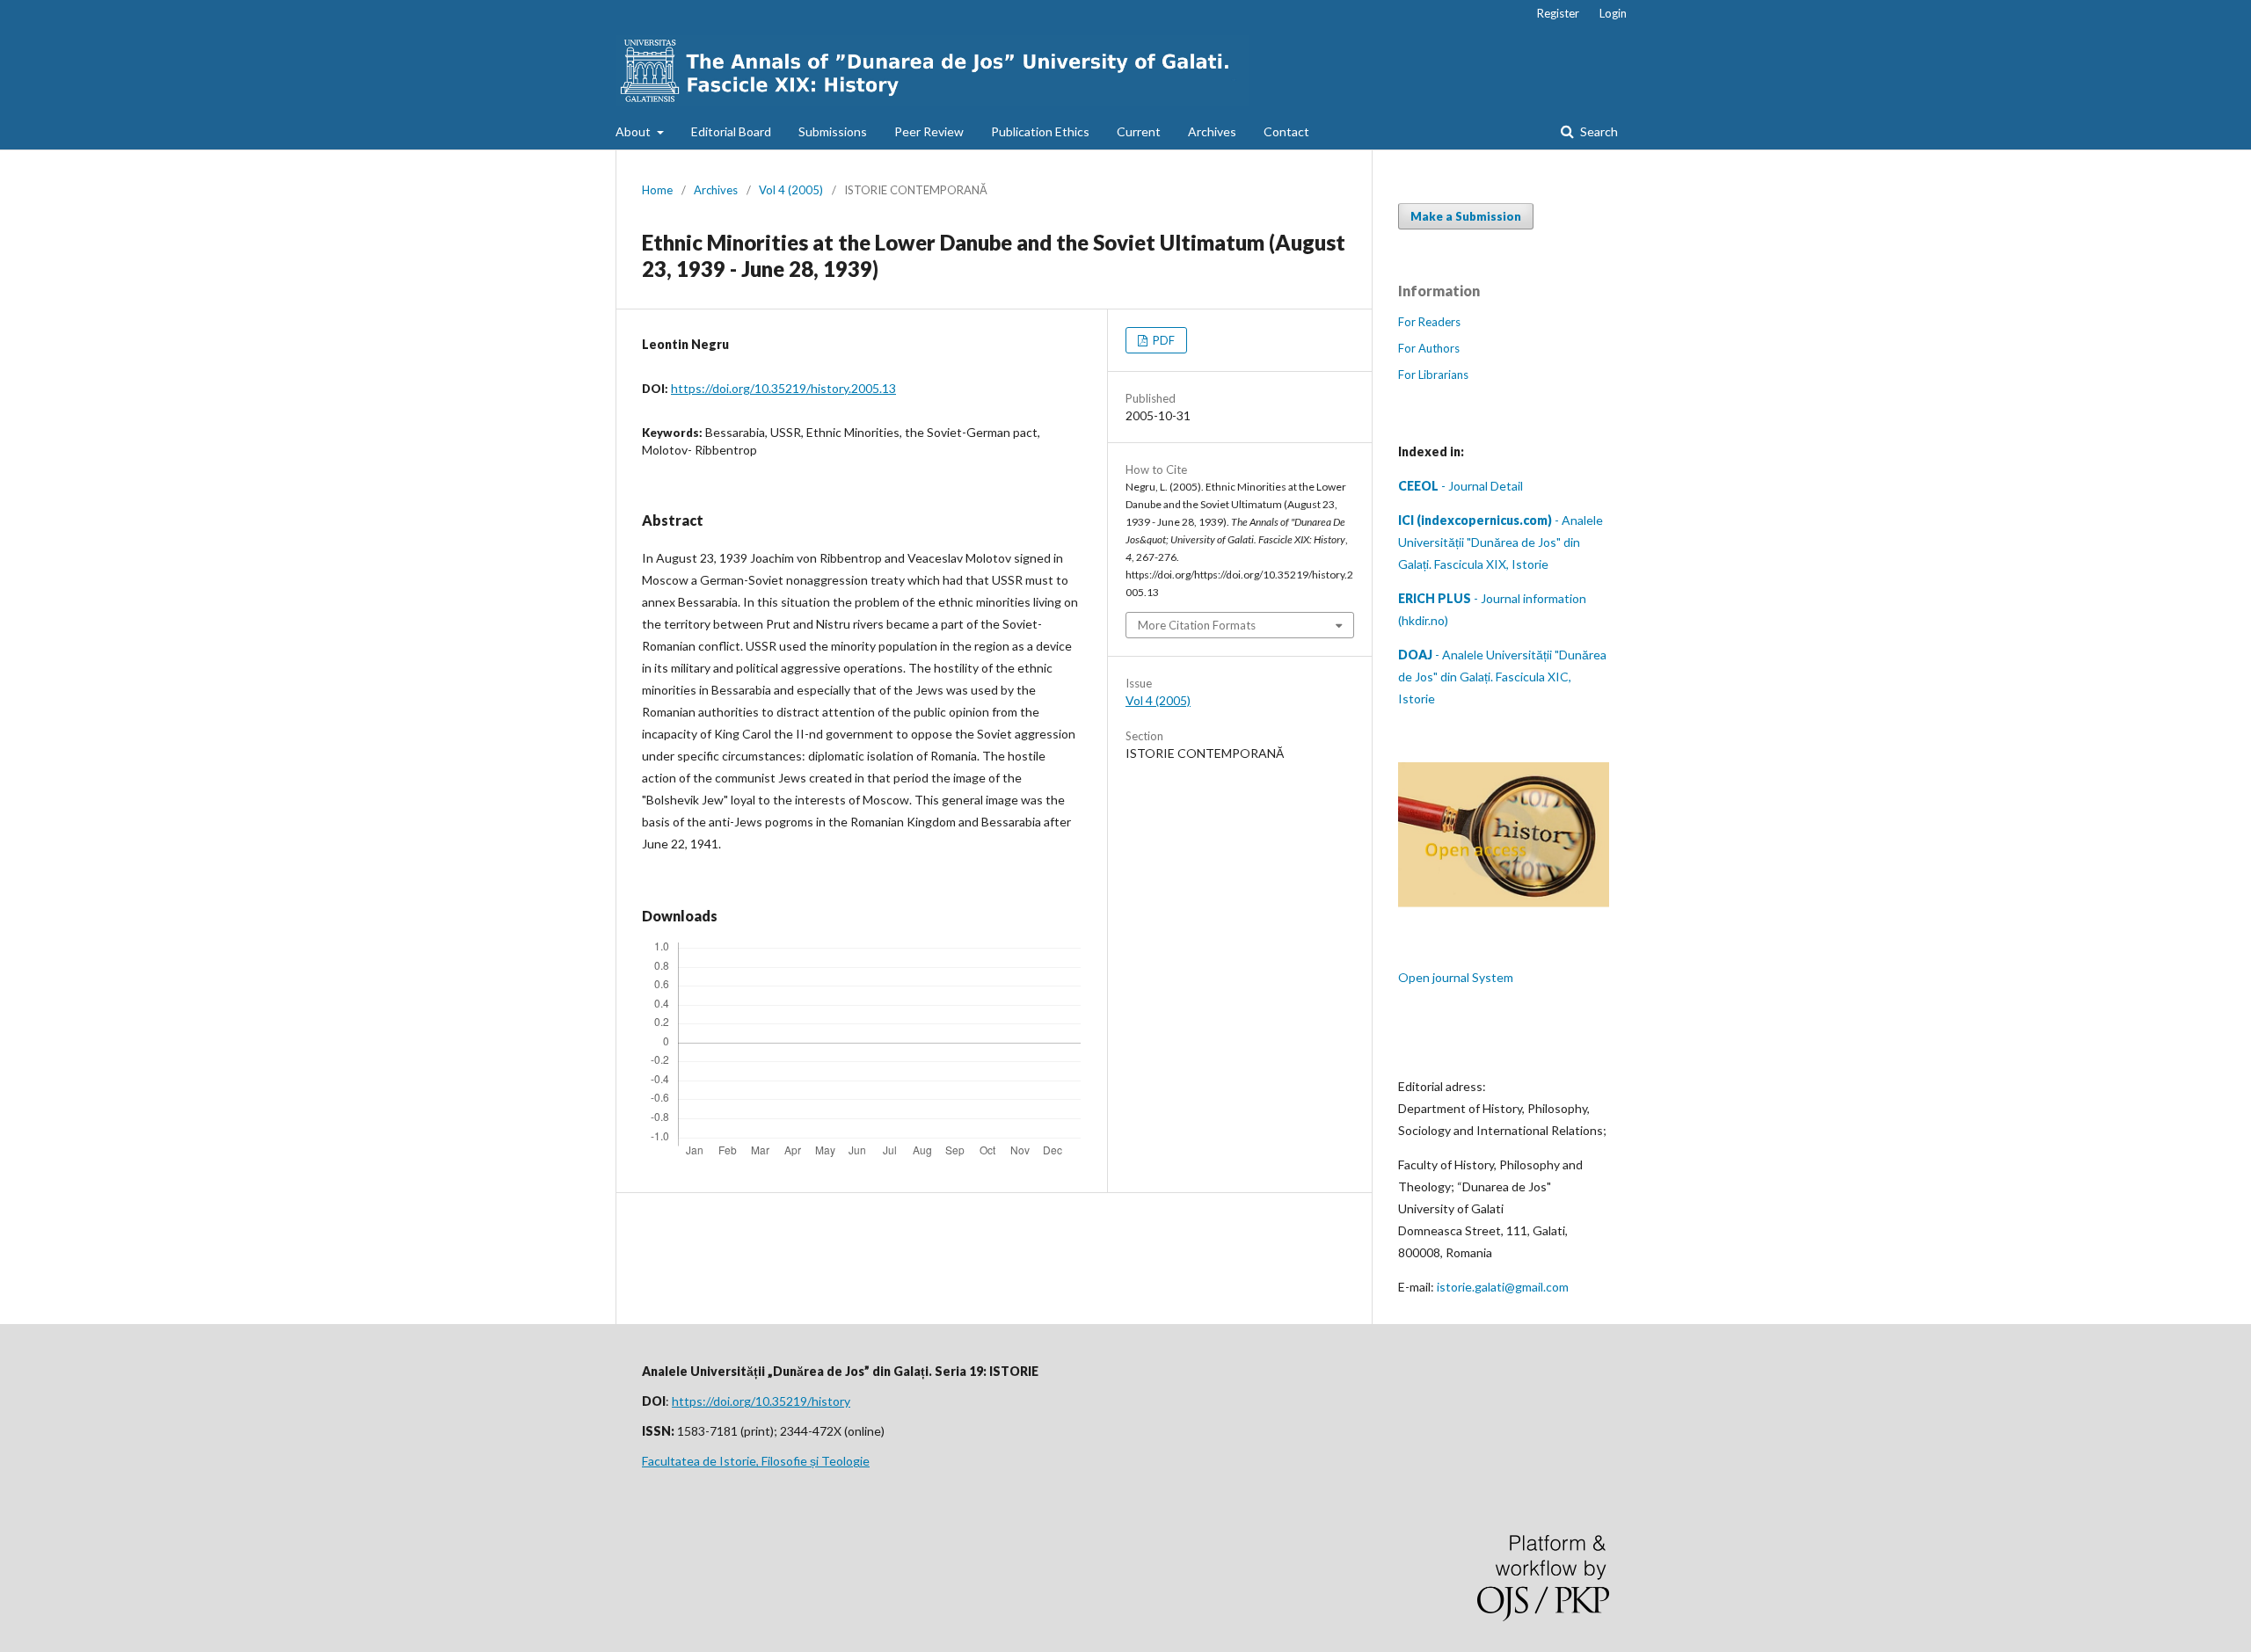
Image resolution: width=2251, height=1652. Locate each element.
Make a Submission (1466, 216)
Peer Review (929, 131)
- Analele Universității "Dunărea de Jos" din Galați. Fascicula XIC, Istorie (1502, 677)
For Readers (1429, 322)
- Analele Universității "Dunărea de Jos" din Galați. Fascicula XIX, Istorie (1501, 542)
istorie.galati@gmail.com (1503, 1287)
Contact (1286, 131)
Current (1139, 131)
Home (657, 190)
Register (1558, 13)
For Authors (1429, 348)
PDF (1162, 340)
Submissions (833, 131)
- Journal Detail (1461, 486)
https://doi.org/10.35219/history (761, 1401)
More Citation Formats (1197, 625)
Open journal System (1456, 977)
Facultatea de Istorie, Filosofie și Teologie (756, 1461)
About (634, 131)
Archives (1212, 131)
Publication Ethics (1040, 131)
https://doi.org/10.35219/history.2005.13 (783, 388)
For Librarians (1433, 375)
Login (1613, 13)
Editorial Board (731, 131)
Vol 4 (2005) (791, 190)
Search (1598, 131)
